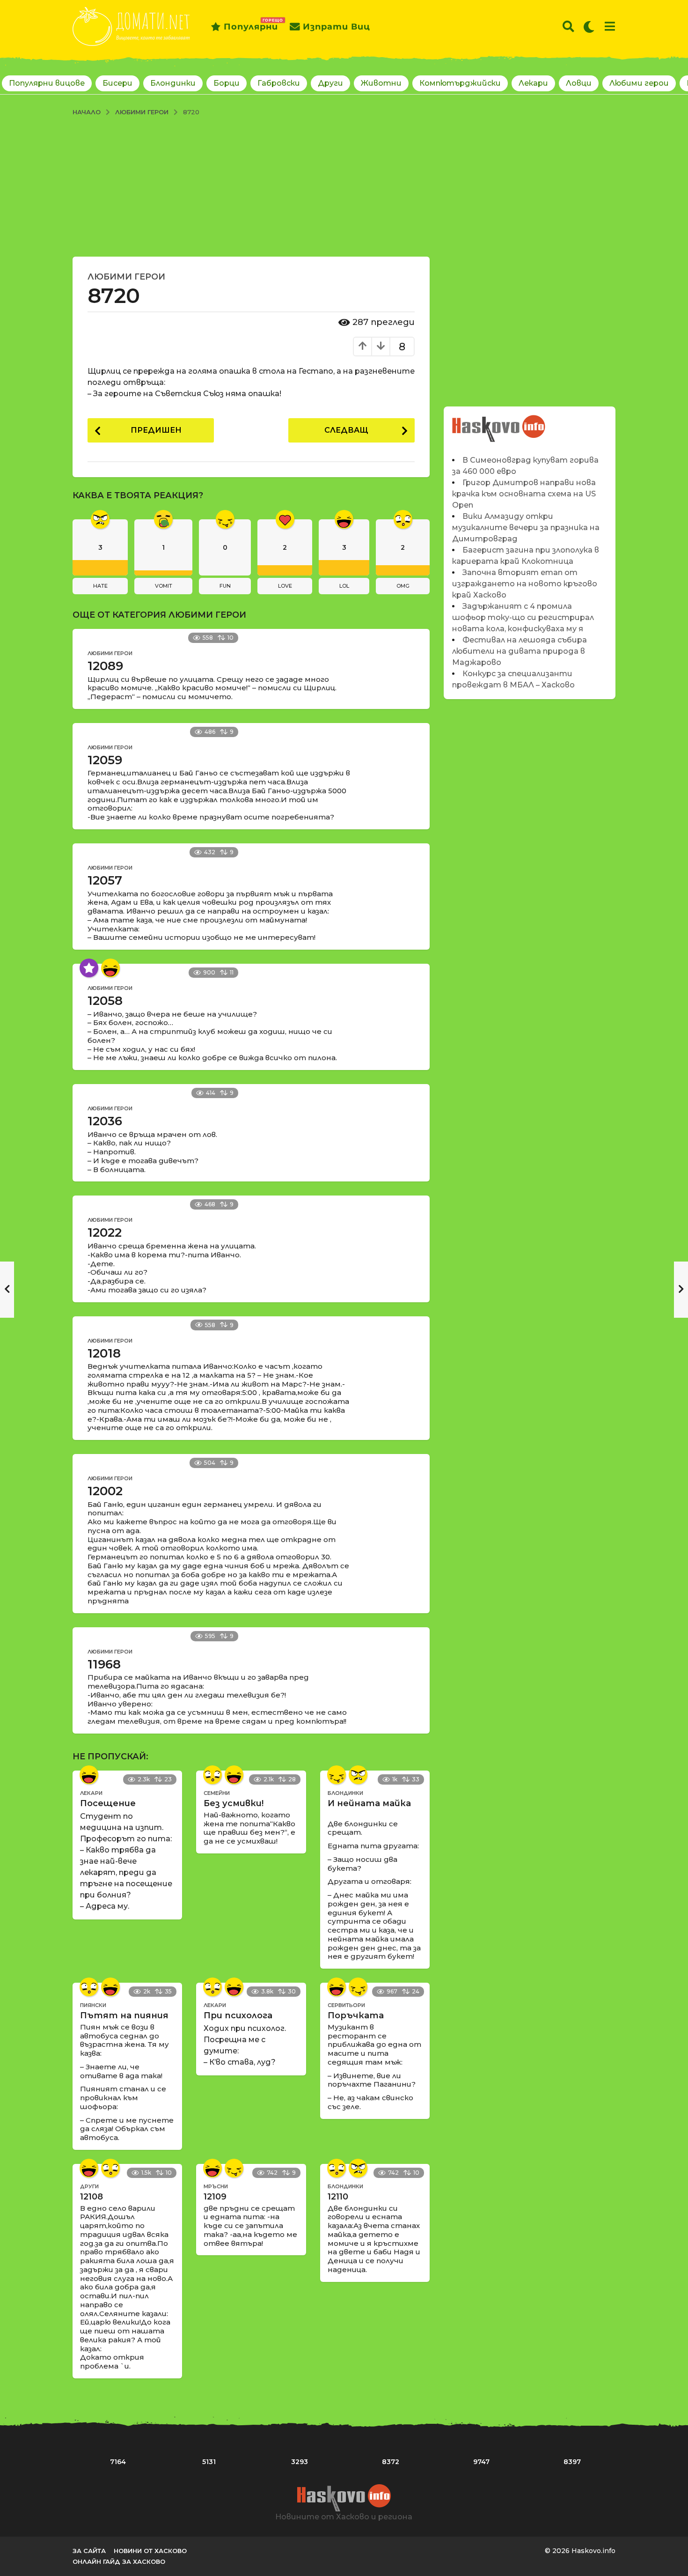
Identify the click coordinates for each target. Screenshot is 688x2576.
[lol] (110, 968)
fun (225, 586)
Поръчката (356, 2015)
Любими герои (639, 83)
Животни (381, 83)
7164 (118, 2462)
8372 (391, 2462)
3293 (300, 2462)
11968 (104, 1664)
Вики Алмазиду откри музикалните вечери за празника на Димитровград (526, 528)
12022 (105, 1233)
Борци (227, 83)
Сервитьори (346, 2005)
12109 (215, 2197)
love (285, 586)
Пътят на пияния (124, 2015)
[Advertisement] (344, 186)
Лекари (533, 83)
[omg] (212, 1775)
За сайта (89, 2551)
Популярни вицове (47, 83)
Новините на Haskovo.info (499, 424)
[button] (568, 27)
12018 (104, 1353)
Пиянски (93, 2005)
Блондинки (173, 83)
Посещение (108, 1803)
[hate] (358, 1775)
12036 (105, 1121)
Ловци (579, 83)
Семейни (217, 1793)
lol (344, 586)
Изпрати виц (337, 27)
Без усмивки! (234, 1803)
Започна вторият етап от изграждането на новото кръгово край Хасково (525, 584)
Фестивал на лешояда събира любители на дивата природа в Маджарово (520, 651)
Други (330, 83)
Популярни (251, 25)
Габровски (279, 83)
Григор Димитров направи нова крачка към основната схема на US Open (524, 494)
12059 (105, 760)
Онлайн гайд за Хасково (119, 2561)
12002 (105, 1491)
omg (403, 586)
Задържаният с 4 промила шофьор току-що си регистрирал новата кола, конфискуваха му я (523, 617)
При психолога (238, 2015)
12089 (105, 666)
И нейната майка (369, 1803)
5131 (209, 2462)
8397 (572, 2462)
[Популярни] (89, 968)
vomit (164, 586)
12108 (91, 2197)
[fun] (337, 1775)
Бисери (117, 83)
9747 (481, 2462)
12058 (105, 1001)
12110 (338, 2197)
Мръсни (216, 2186)
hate (100, 586)
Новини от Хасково (150, 2551)
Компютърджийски (460, 83)
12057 (105, 880)
